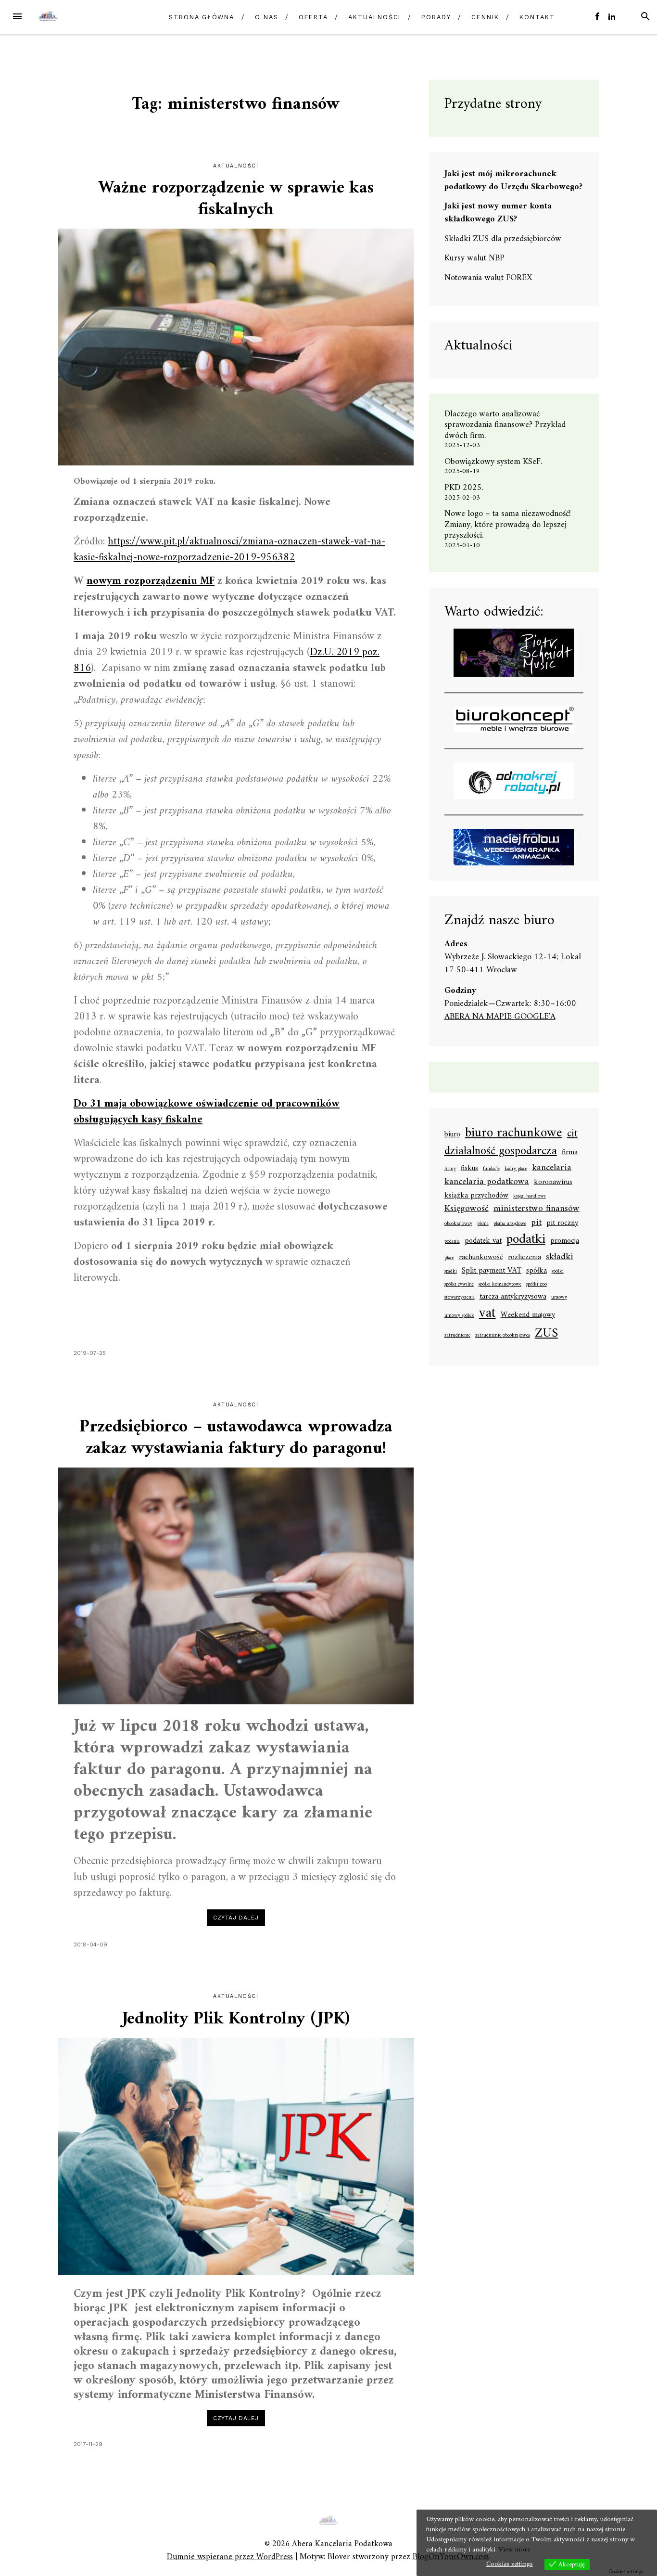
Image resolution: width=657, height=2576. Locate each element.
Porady (436, 17)
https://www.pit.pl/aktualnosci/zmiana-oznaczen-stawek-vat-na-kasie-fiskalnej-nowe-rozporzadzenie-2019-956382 (229, 550)
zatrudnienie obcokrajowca (503, 1336)
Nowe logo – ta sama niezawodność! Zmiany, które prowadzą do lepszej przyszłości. (508, 525)
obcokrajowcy (458, 1224)
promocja (565, 1241)
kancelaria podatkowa (487, 1182)
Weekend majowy (528, 1315)
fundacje (491, 1169)
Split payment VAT (492, 1271)
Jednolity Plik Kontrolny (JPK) (236, 2019)
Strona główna (202, 17)
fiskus (469, 1169)
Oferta (313, 17)
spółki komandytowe (500, 1285)
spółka (537, 1271)
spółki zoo (537, 1285)
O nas (267, 17)
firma (570, 1153)
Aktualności (374, 17)
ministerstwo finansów (537, 1209)
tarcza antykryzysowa (513, 1297)
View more (514, 2550)
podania (452, 1242)
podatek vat (483, 1241)
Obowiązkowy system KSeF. (497, 462)
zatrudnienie (457, 1336)
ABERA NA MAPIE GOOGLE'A (500, 1017)
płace (449, 1258)
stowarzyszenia (460, 1298)
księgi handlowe (530, 1197)
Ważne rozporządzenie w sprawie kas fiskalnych (236, 199)
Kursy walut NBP (474, 258)
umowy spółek (459, 1316)
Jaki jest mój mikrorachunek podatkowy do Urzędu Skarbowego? (513, 180)
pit (536, 1223)
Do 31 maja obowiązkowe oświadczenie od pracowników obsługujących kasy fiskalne (207, 1112)
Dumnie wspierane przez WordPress (230, 2557)
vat (487, 1314)
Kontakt (537, 17)
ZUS (546, 1334)
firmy (450, 1169)
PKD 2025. (464, 488)
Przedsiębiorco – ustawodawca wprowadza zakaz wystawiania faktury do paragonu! (236, 1438)
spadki (451, 1272)
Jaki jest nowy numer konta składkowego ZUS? (498, 213)
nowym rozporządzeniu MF (151, 581)
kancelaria (552, 1168)
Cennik (485, 17)
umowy (559, 1298)
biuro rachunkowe (514, 1133)
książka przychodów (476, 1196)
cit (572, 1134)
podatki (526, 1240)
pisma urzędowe (510, 1224)
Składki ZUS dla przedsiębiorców (503, 239)
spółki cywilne (459, 1285)
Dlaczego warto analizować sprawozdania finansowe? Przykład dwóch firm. (505, 425)
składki (560, 1257)
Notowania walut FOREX (488, 278)
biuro (452, 1135)
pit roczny (562, 1224)
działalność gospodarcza (501, 1152)
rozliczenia (524, 1258)
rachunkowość (481, 1258)
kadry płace (516, 1169)
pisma (483, 1224)
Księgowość (467, 1209)
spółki (558, 1272)
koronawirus (553, 1183)
